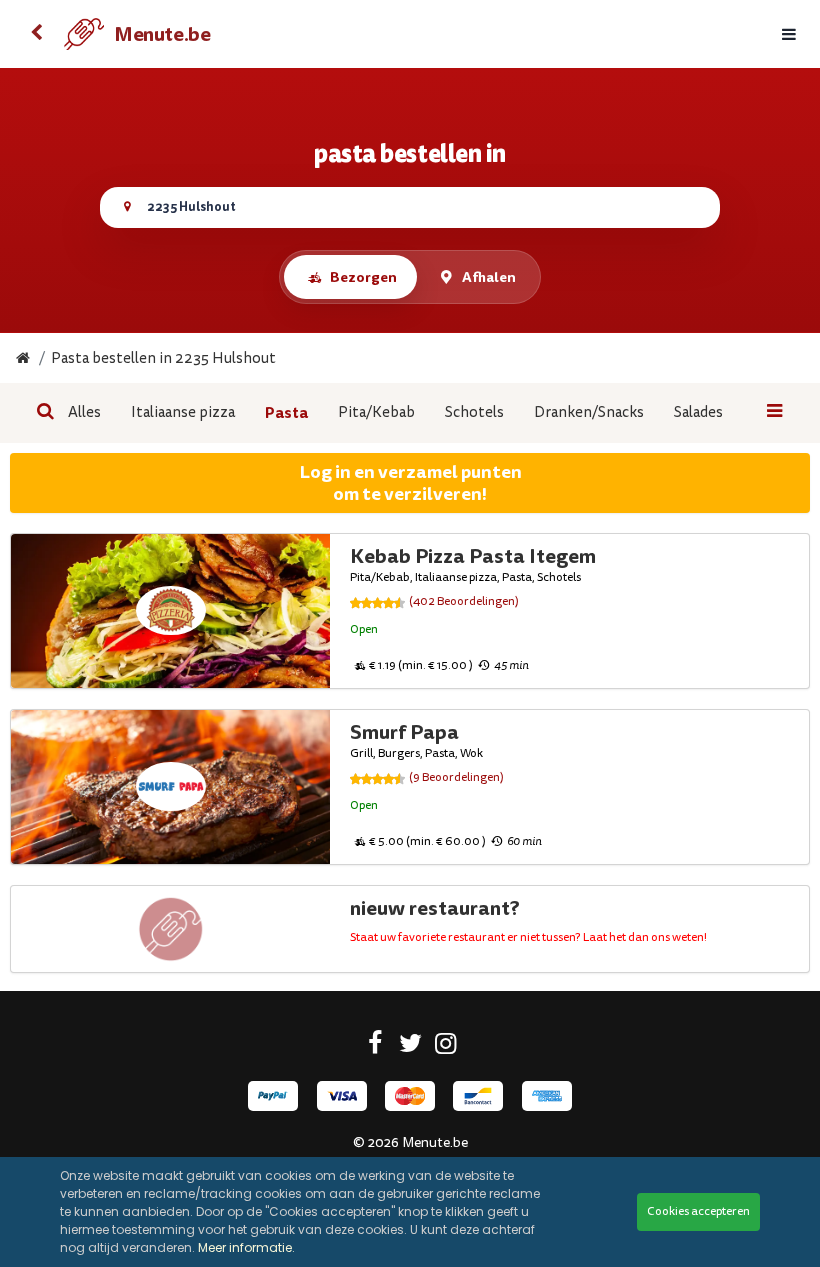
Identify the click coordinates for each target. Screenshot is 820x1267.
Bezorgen (363, 277)
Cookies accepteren (698, 1211)
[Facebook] (375, 1047)
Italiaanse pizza (183, 412)
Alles (84, 412)
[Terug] (36, 34)
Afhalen (489, 277)
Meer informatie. (246, 1247)
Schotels (474, 412)
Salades (698, 412)
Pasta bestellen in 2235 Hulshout (163, 358)
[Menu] (789, 34)
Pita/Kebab (376, 412)
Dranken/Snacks (589, 412)
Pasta (286, 413)
